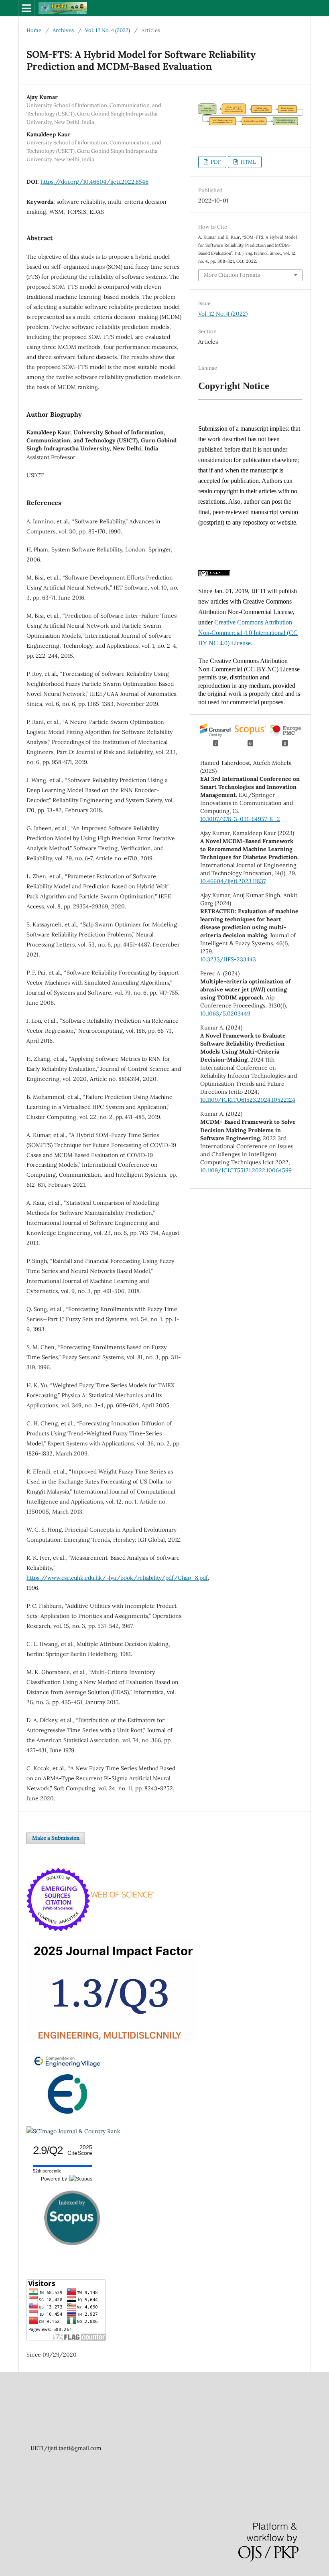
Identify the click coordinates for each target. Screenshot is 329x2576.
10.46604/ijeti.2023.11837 (233, 881)
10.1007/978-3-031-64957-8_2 (240, 819)
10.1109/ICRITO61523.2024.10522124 (248, 1100)
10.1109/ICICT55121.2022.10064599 (246, 1170)
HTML (248, 162)
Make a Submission (56, 1838)
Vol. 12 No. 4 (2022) (108, 30)
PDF (215, 162)
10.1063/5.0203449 (225, 1013)
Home (34, 30)
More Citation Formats (232, 275)
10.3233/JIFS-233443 (228, 959)
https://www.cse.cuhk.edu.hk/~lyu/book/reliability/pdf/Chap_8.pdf (117, 1578)
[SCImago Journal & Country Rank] (73, 2131)
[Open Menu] (26, 8)
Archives (63, 30)
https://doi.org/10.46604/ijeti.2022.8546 (94, 182)
